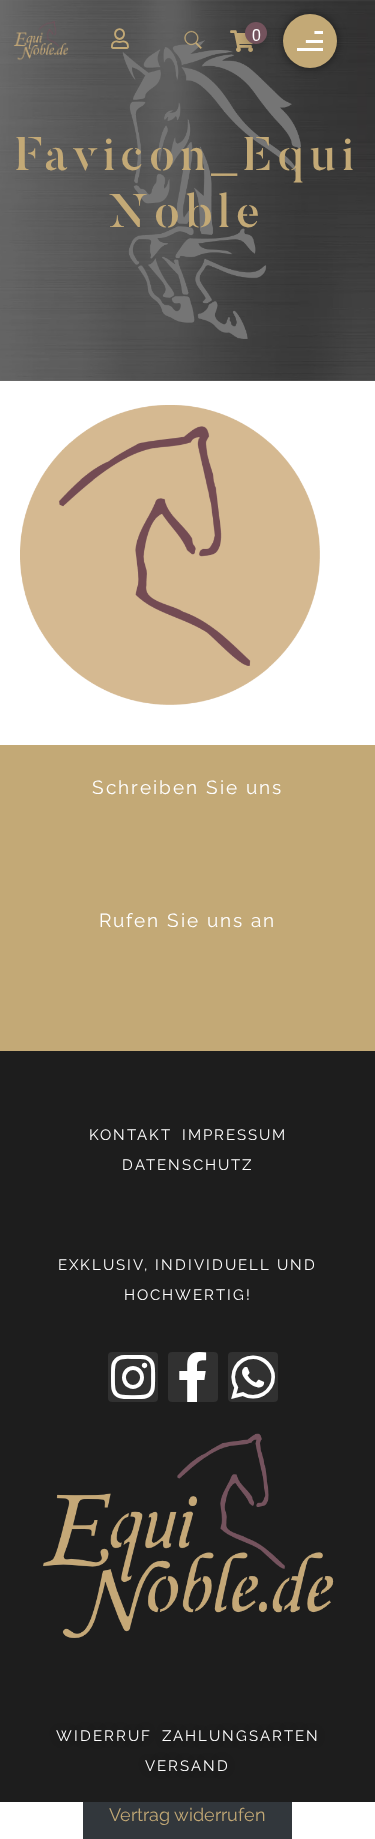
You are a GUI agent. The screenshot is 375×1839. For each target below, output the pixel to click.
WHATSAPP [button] (205, 863)
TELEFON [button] (206, 996)
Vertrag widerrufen (187, 1816)
